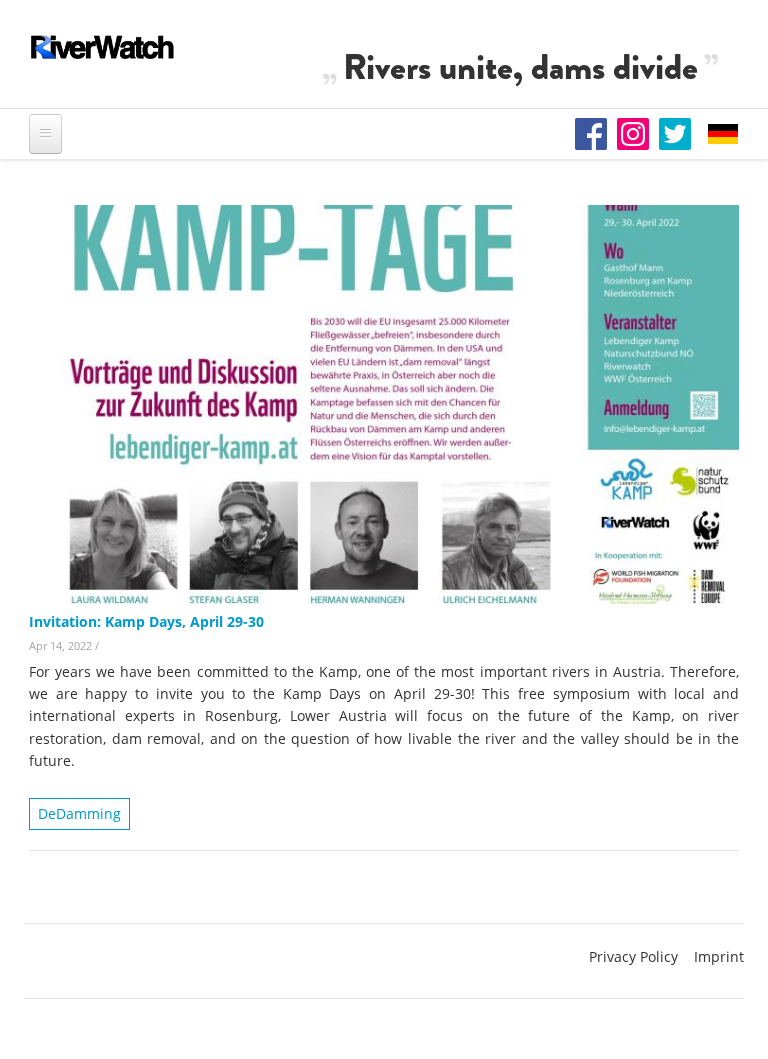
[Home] (103, 47)
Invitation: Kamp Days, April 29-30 (146, 621)
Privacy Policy (633, 956)
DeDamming (79, 813)
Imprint (719, 956)
